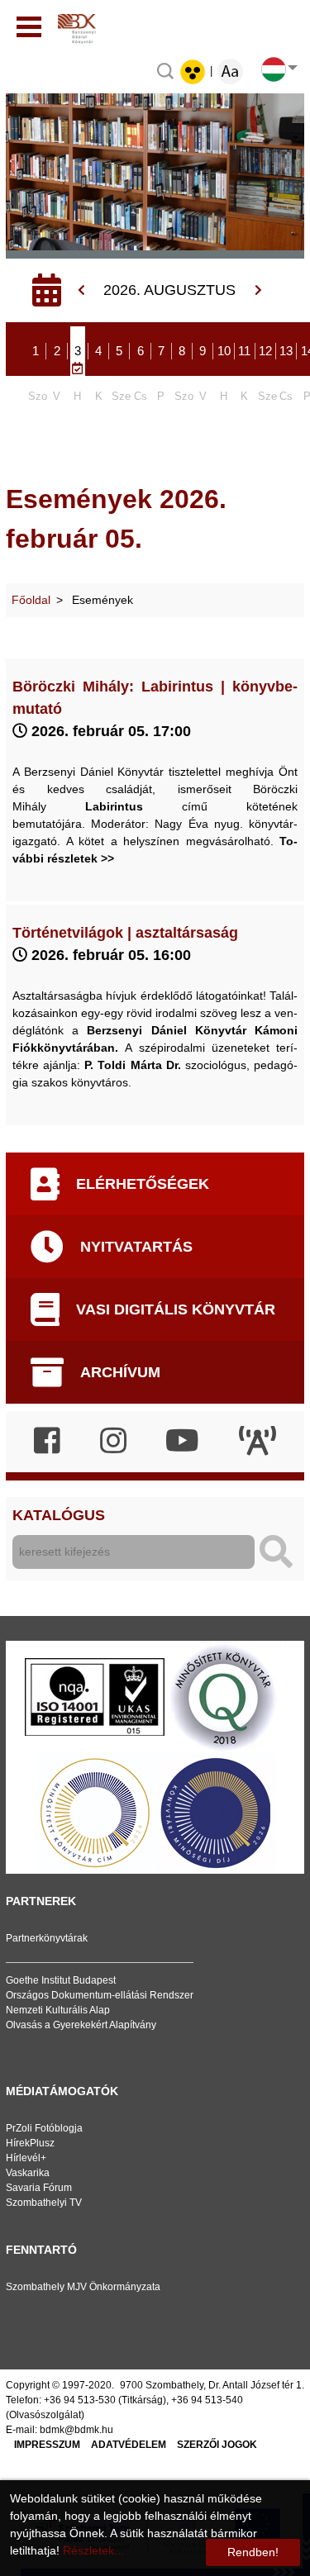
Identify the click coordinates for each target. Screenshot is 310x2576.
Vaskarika (28, 2173)
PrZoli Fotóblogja (44, 2128)
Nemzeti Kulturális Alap (58, 2010)
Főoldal (31, 600)
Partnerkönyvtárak (47, 1938)
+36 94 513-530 (80, 2400)
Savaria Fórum (39, 2188)
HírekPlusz (30, 2143)
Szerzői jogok (217, 2445)
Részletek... (93, 2550)
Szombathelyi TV (44, 2203)
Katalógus (59, 1515)
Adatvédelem (129, 2445)
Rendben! (253, 2552)
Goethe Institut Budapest (61, 1980)
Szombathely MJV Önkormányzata (83, 2287)
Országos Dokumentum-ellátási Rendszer (100, 1995)
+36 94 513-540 (207, 2400)
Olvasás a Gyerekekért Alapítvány (81, 2025)
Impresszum (47, 2445)
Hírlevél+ (26, 2158)
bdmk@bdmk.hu (76, 2430)
